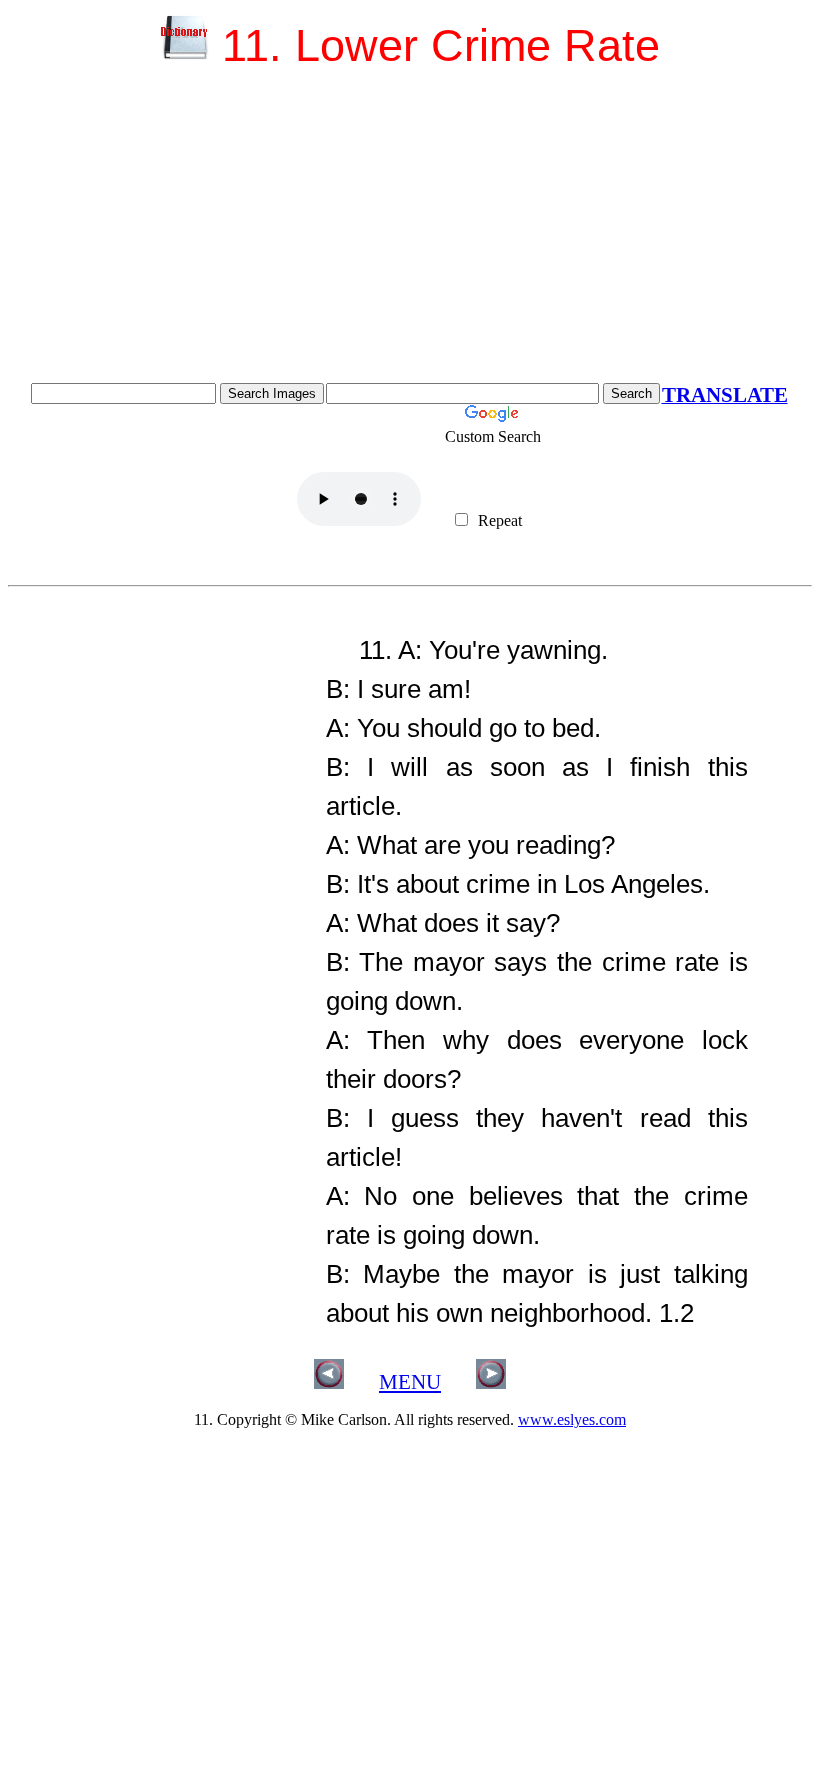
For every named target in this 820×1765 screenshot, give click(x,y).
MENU (410, 1382)
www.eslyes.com (572, 1419)
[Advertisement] (410, 233)
